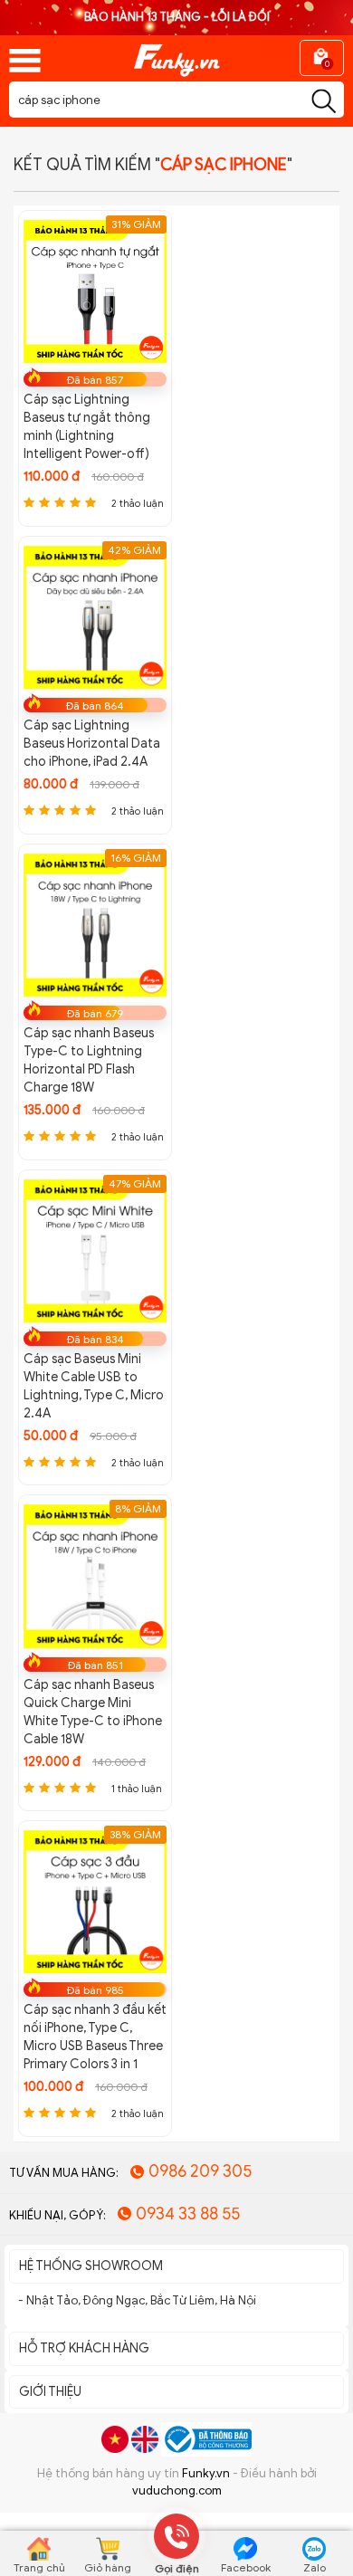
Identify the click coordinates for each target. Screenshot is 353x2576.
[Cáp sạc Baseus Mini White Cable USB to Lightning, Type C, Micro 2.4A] (95, 1250)
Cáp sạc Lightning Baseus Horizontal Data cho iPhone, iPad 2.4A (92, 744)
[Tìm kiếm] (324, 102)
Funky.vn (206, 2473)
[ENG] (145, 2439)
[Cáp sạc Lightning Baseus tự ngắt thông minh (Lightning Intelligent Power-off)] (95, 290)
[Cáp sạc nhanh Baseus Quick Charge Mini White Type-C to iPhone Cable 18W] (95, 1575)
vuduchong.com (177, 2490)
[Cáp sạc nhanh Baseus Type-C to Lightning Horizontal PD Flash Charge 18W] (95, 924)
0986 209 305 (200, 2171)
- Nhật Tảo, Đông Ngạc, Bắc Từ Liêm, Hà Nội (137, 2300)
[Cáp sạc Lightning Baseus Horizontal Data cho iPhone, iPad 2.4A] (95, 616)
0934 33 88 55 (188, 2214)
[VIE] (115, 2439)
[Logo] (176, 54)
